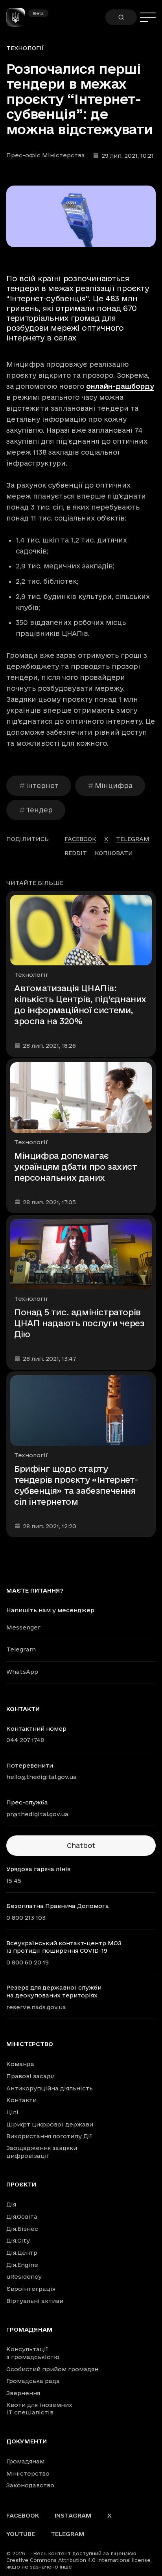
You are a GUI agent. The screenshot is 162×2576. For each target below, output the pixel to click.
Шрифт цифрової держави (50, 2124)
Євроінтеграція (31, 2289)
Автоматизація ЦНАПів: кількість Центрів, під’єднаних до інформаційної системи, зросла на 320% (80, 1005)
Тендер (39, 810)
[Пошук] (121, 17)
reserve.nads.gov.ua (36, 2007)
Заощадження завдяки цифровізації (42, 2152)
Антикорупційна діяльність (50, 2088)
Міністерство (30, 2044)
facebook (80, 839)
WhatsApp (22, 1672)
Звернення (23, 2393)
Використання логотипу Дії (49, 2136)
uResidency (24, 2277)
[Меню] (148, 17)
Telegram (21, 1649)
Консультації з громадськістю (33, 2353)
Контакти (21, 2100)
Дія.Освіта (22, 2216)
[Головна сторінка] (19, 17)
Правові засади (30, 2076)
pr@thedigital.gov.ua (37, 1814)
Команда (20, 2064)
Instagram (73, 2515)
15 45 (14, 1881)
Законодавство (30, 2485)
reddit (76, 853)
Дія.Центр (22, 2253)
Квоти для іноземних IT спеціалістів (39, 2409)
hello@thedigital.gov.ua (41, 1777)
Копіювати (114, 853)
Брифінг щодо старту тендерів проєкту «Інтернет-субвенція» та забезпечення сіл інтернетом (76, 1485)
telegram (133, 839)
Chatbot (81, 1845)
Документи (27, 2441)
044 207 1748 (25, 1740)
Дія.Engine (22, 2265)
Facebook (23, 2515)
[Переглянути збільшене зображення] (81, 216)
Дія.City (18, 2240)
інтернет (42, 786)
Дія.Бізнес (22, 2229)
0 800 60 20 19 (28, 1962)
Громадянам (29, 2330)
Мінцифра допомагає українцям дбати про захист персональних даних (76, 1167)
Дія (11, 2204)
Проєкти (21, 2185)
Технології (25, 48)
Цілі (12, 2112)
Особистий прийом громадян (52, 2369)
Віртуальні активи (35, 2301)
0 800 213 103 (26, 1918)
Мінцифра (114, 786)
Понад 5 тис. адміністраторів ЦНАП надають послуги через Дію (79, 1323)
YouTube (21, 2534)
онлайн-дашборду (120, 386)
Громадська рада (33, 2381)
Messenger (23, 1627)
